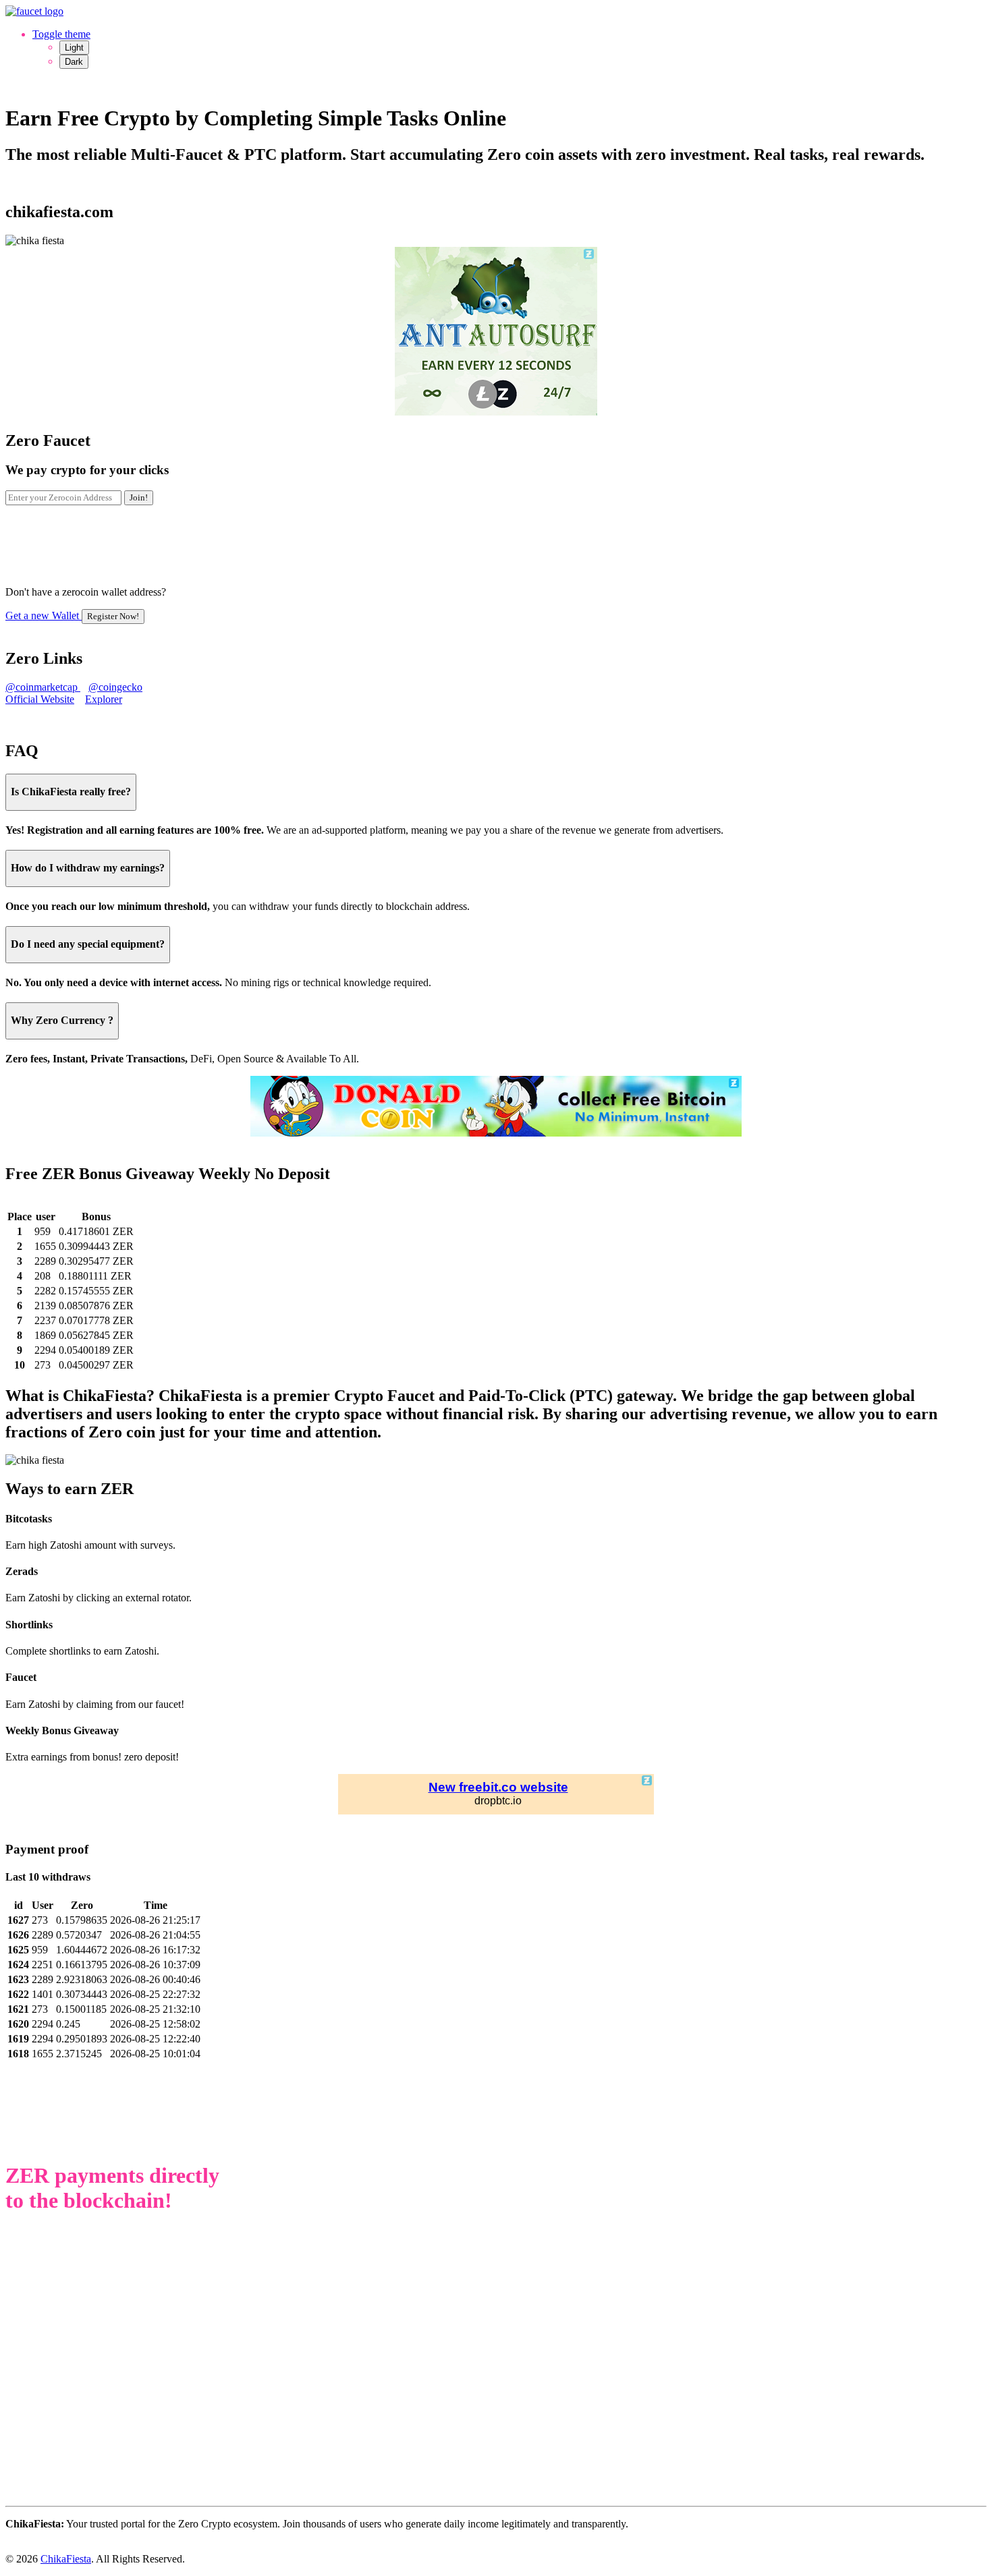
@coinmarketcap (43, 687)
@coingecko (115, 687)
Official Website (40, 699)
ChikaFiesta (66, 2559)
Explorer (104, 699)
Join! (139, 497)
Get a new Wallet (72, 616)
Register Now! (113, 616)
